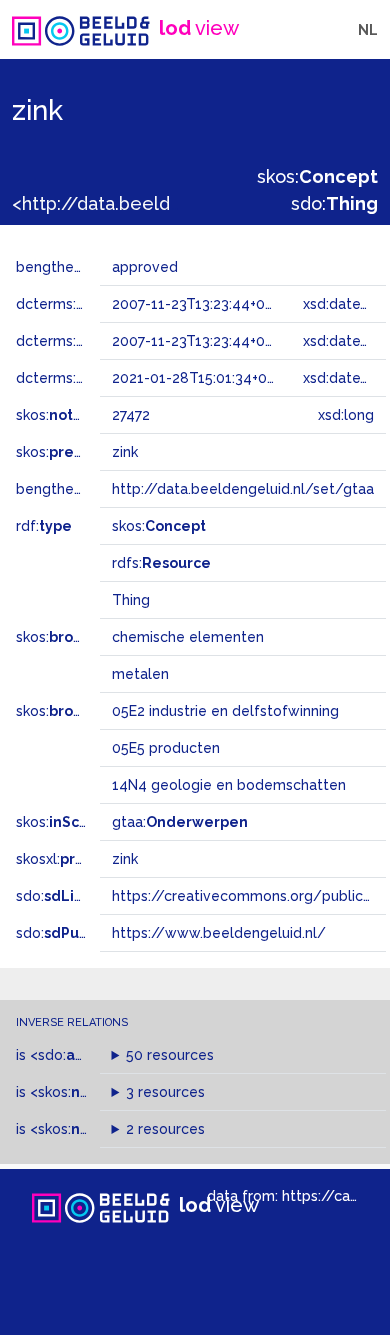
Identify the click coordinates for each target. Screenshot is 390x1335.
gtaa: (180, 822)
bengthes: (72, 267)
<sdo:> (73, 1055)
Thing (131, 600)
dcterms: (98, 304)
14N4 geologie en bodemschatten (229, 785)
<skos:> (88, 1129)
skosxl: (75, 859)
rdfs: (161, 563)
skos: (317, 176)
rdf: (44, 526)
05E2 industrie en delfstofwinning (225, 711)
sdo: (334, 203)
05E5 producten (166, 748)
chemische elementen (188, 637)
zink (125, 859)
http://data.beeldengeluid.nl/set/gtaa (243, 489)
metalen (140, 674)
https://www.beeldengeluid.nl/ (219, 933)
